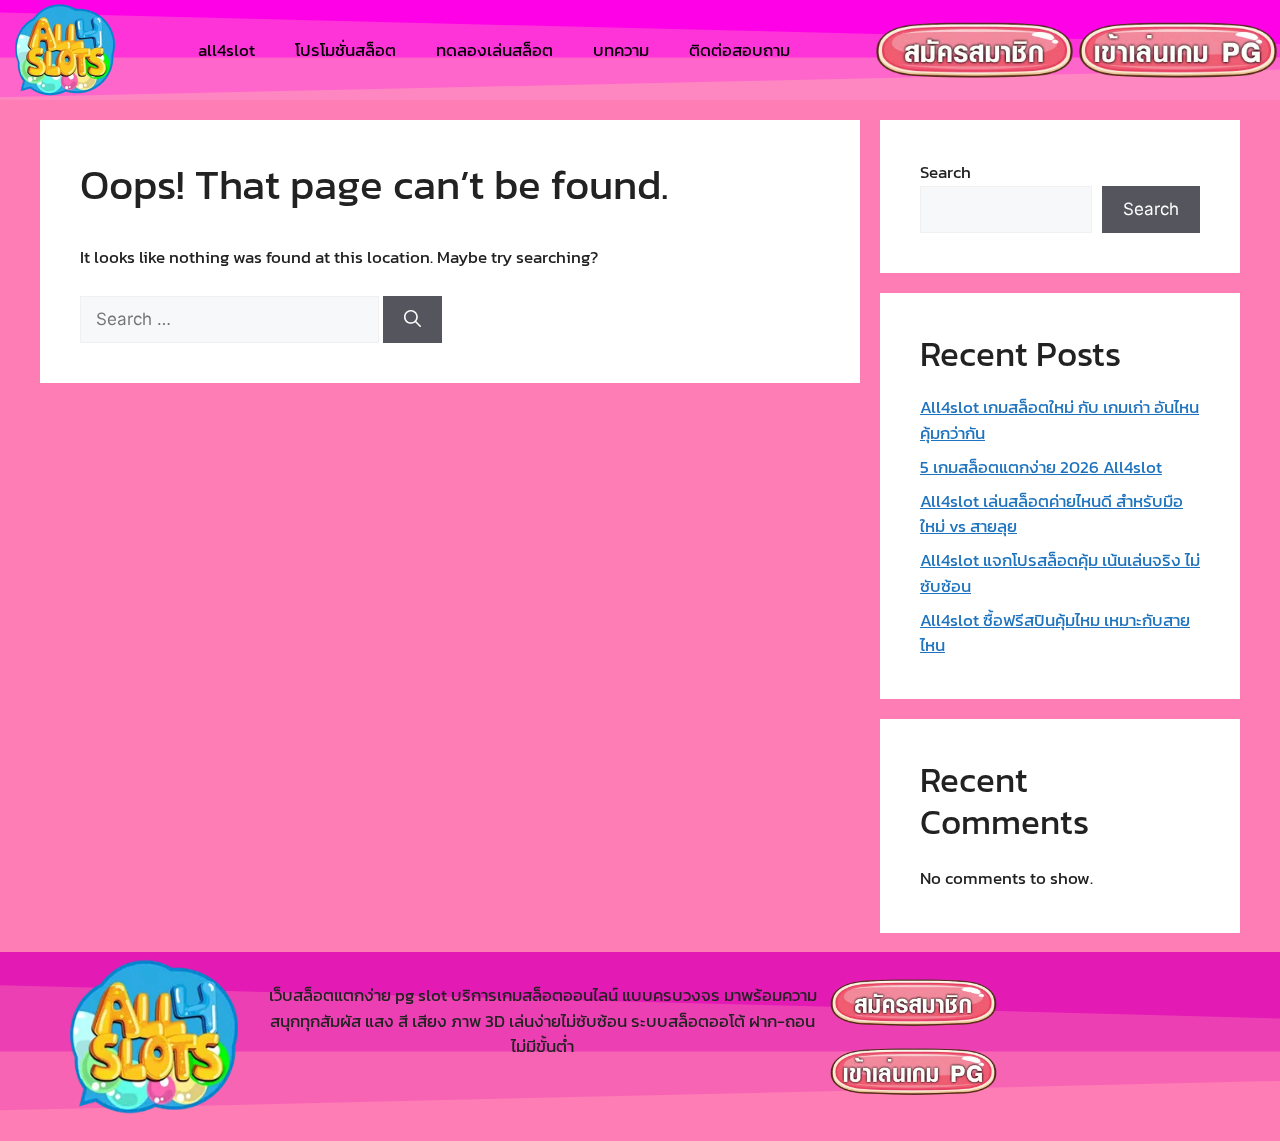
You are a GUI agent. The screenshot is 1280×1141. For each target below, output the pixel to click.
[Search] (412, 320)
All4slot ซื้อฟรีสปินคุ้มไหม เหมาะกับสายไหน (1055, 633)
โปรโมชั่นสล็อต (345, 50)
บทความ (621, 50)
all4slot (226, 50)
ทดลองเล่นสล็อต (494, 50)
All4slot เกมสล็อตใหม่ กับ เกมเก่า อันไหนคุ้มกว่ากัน (1059, 420)
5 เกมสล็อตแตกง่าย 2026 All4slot (1041, 467)
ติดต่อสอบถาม (739, 50)
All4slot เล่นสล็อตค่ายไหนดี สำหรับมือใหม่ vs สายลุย (1051, 514)
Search (945, 172)
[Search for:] (231, 319)
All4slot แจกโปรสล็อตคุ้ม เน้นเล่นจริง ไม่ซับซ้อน (1060, 573)
